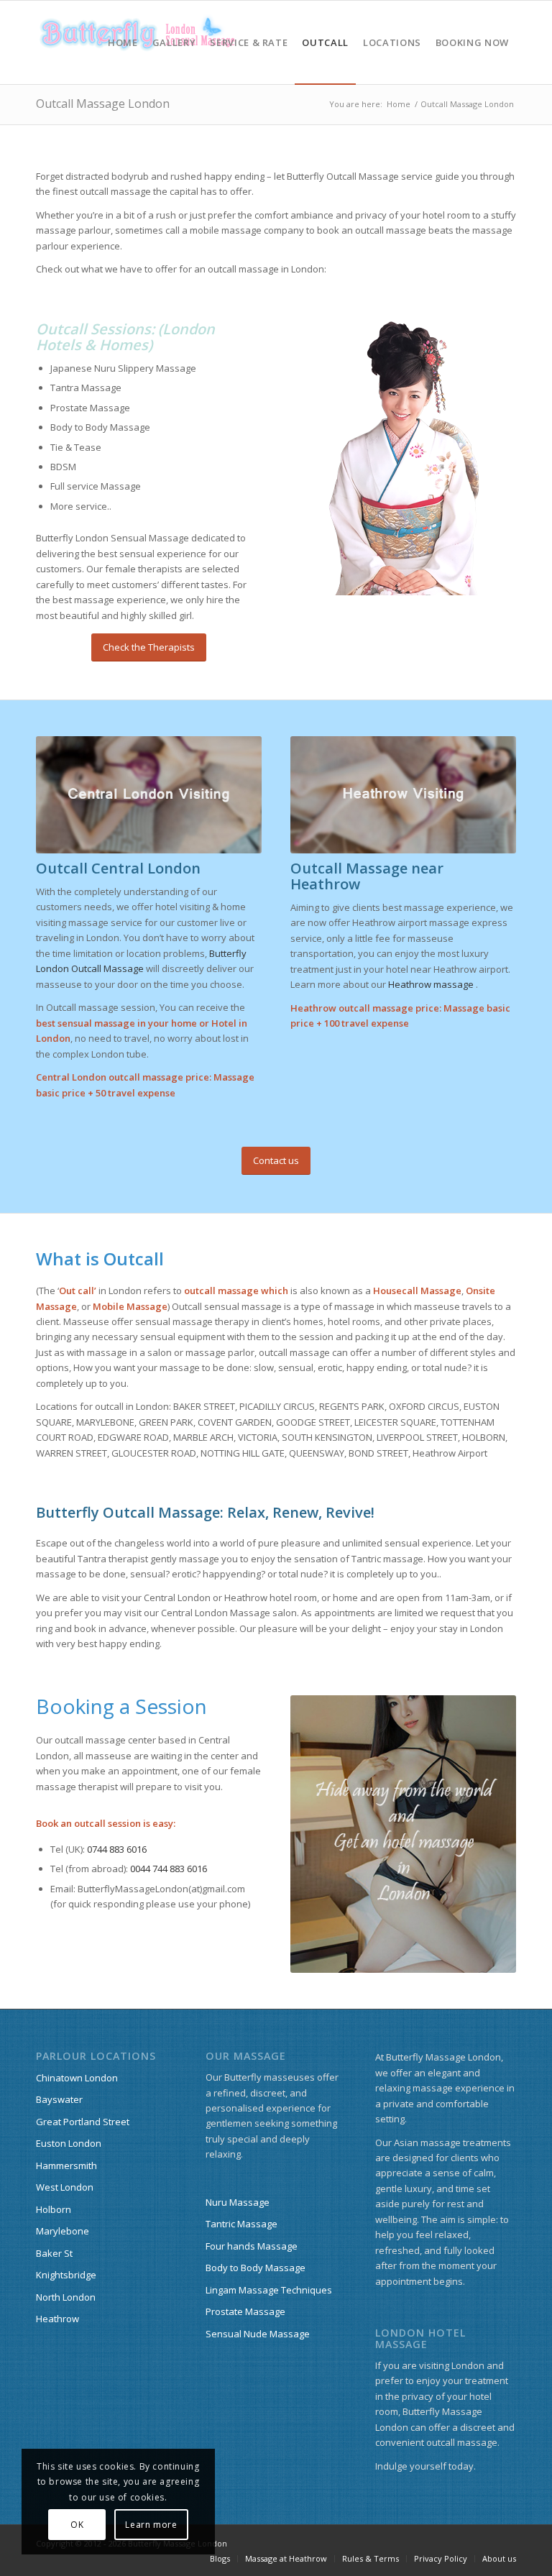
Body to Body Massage (256, 2268)
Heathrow (57, 2319)
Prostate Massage (245, 2311)
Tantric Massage (241, 2224)
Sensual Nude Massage (258, 2334)
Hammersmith (66, 2165)
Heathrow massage (431, 984)
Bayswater (59, 2099)
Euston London (69, 2143)
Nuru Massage (238, 2202)
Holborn (54, 2209)
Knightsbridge (66, 2275)
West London (65, 2187)
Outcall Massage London (103, 104)
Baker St (54, 2253)
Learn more (151, 2525)
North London (66, 2297)
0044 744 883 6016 (169, 1869)
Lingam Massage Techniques (269, 2290)
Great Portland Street (83, 2122)
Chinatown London (77, 2078)
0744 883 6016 (117, 1849)
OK (77, 2525)
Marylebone (63, 2231)
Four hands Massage (252, 2246)
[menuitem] (123, 42)
